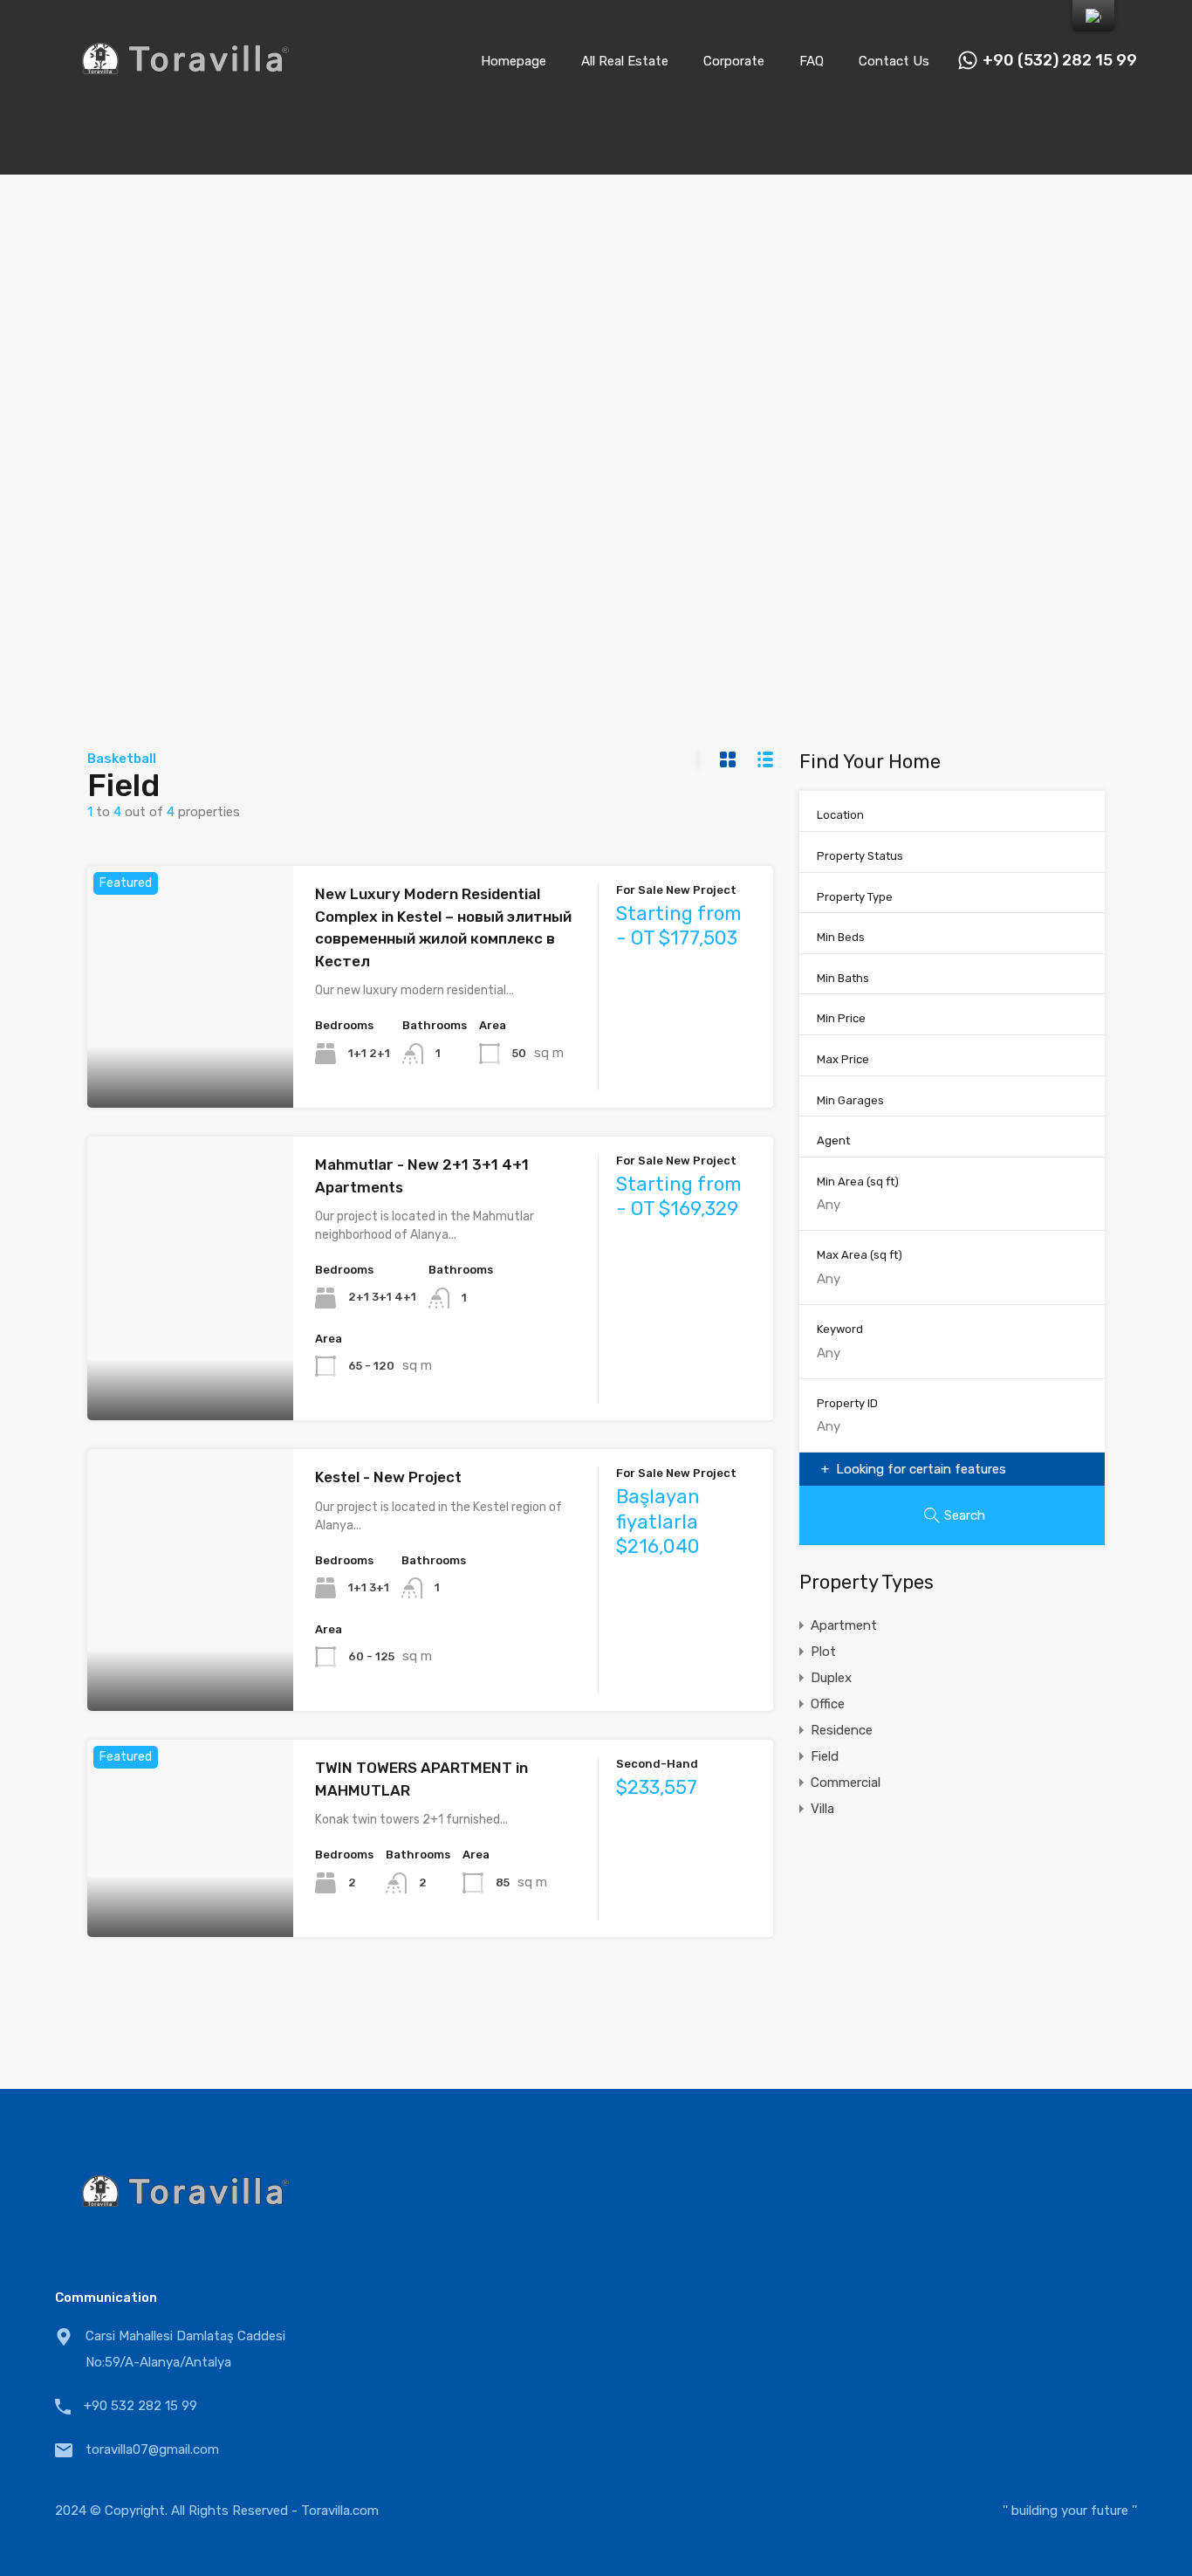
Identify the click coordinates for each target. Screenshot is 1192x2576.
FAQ (812, 61)
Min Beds (841, 937)
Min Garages (850, 1100)
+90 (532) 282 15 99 (1060, 61)
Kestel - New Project (388, 1477)
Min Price (841, 1018)
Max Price (843, 1059)
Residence (842, 1730)
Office (828, 1704)
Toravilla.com (340, 2511)
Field (825, 1756)
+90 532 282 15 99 (140, 2406)
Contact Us (894, 61)
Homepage (514, 61)
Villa (822, 1809)
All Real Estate (625, 61)
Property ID (847, 1403)
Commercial (846, 1783)
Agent (833, 1140)
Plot (823, 1652)
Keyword (840, 1329)
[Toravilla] (186, 97)
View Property (190, 1059)
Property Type (855, 897)
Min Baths (843, 978)
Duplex (831, 1678)
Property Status (860, 856)
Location (840, 815)
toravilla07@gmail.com (152, 2449)
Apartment (844, 1625)
